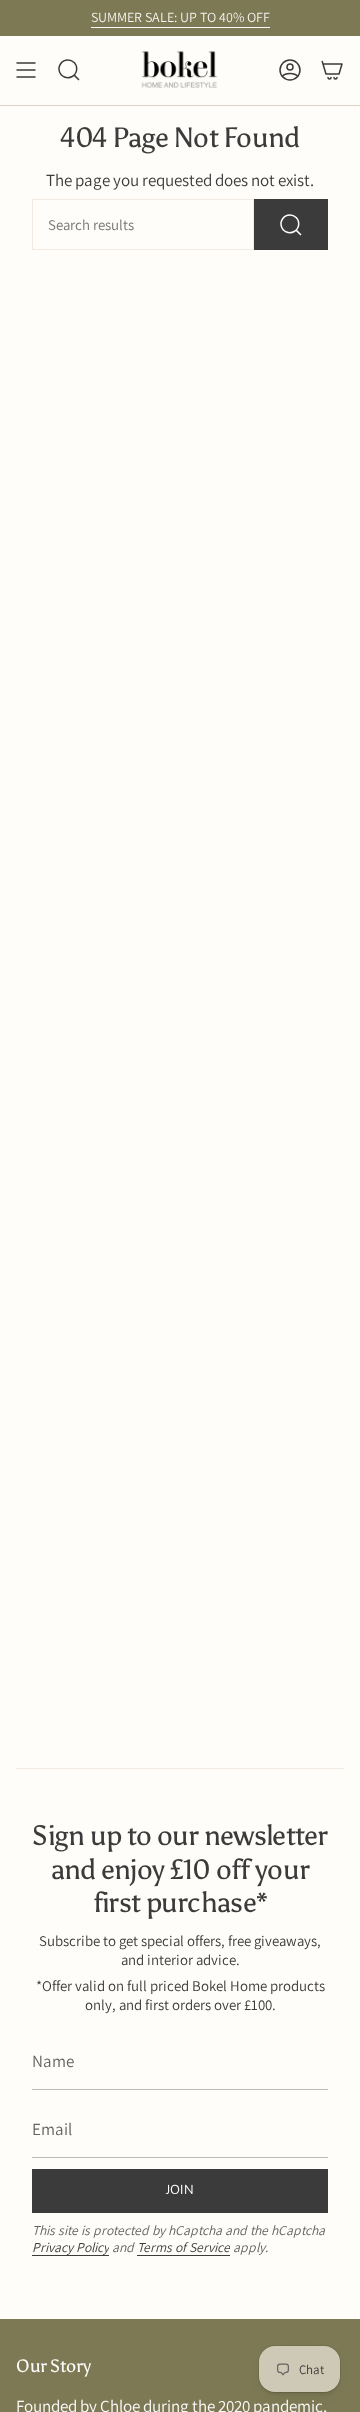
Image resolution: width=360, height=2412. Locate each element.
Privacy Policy (70, 2247)
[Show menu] (26, 70)
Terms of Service (183, 2247)
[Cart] (332, 70)
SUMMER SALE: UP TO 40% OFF (180, 17)
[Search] (291, 224)
